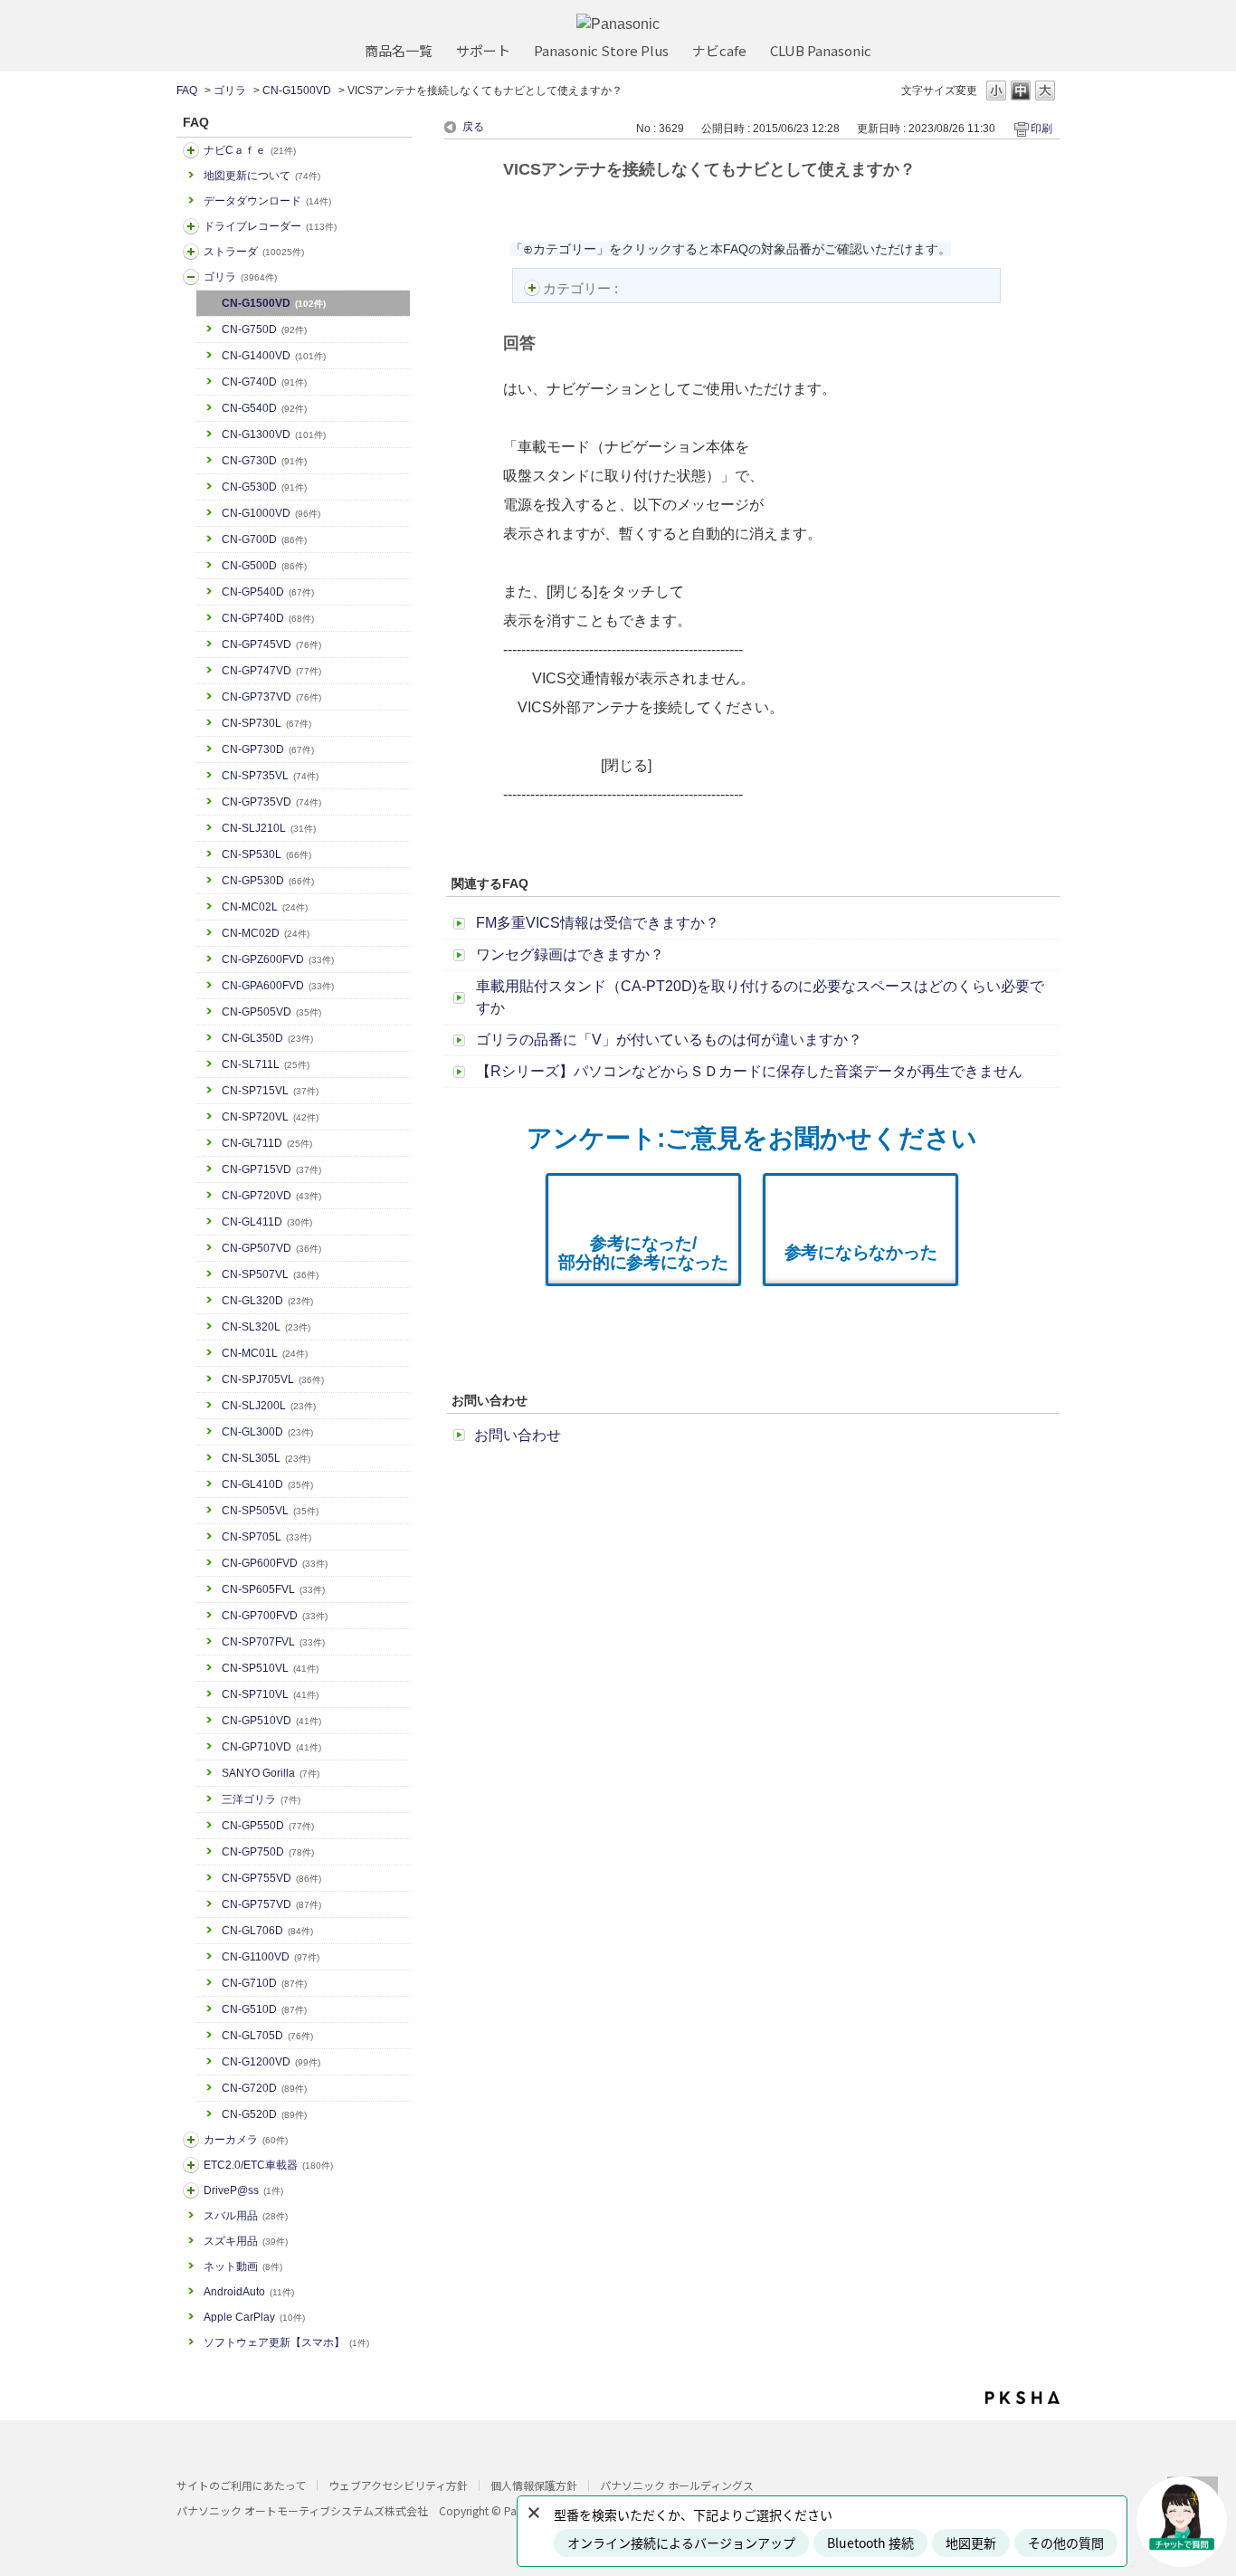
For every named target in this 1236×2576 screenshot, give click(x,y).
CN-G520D (264, 2114)
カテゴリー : (582, 288)
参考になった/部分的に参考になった (643, 1253)
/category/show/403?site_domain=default (191, 2190)
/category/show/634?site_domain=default (191, 226)
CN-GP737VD (271, 697)
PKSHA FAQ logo (1022, 2398)
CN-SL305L (266, 1458)
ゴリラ (230, 91)
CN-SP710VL (270, 1694)
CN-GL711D (267, 1143)
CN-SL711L (266, 1064)
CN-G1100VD (271, 1957)
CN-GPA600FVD (278, 986)
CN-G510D (264, 2009)
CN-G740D (264, 382)
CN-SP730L (266, 723)
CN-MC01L (265, 1353)
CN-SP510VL (270, 1668)
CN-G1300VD (274, 434)
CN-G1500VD (297, 91)
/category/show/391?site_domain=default (191, 252)
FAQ (187, 91)
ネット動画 (243, 2266)
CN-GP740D (268, 618)
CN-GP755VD (271, 1878)
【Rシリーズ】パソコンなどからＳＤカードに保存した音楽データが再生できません (749, 1071)
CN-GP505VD (271, 1012)
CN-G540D (264, 408)
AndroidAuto (249, 2292)
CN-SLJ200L (269, 1406)
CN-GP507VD (271, 1248)
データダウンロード (267, 201)
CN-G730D (264, 461)
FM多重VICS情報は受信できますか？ (598, 923)
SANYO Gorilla (271, 1773)
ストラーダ (254, 252)
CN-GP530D (268, 881)
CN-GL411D (267, 1222)
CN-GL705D (267, 2036)
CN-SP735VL (270, 776)
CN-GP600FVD (275, 1563)
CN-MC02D (266, 933)
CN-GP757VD (271, 1904)
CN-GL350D (267, 1038)
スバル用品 (246, 2216)
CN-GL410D (267, 1484)
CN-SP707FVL (273, 1642)
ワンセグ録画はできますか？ (570, 954)
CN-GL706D (267, 1931)
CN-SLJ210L (269, 828)
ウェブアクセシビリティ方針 (398, 2485)
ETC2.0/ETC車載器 (268, 2165)
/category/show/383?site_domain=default (191, 277)
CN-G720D (264, 2088)
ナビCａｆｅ (250, 150)
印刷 (1041, 129)
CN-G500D (264, 566)
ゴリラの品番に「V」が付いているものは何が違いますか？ (669, 1040)
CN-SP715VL (270, 1091)
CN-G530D (264, 487)
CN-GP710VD (271, 1747)
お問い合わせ (518, 1435)
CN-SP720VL (270, 1117)
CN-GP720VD (271, 1196)
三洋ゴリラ (261, 1799)
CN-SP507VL (270, 1274)
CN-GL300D (267, 1432)
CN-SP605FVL (273, 1589)
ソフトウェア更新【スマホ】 (286, 2342)
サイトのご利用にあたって (241, 2485)
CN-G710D (264, 1983)
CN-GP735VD (271, 802)
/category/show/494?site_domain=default (191, 2140)
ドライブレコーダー (270, 226)
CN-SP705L (266, 1537)
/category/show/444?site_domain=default (191, 2165)
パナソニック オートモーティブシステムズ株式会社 (302, 2510)
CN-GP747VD (271, 671)
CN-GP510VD (271, 1721)
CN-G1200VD (271, 2062)
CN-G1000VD (271, 513)
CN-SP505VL (270, 1511)
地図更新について (262, 176)
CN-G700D (264, 539)
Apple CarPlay (254, 2317)
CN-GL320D (267, 1301)
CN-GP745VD (271, 644)
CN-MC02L (265, 907)
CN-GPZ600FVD (278, 959)
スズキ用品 (246, 2241)
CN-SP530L (266, 854)
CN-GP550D (268, 1826)
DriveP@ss (243, 2190)
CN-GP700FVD (275, 1616)
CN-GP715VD (271, 1169)
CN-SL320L (266, 1327)
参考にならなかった (861, 1252)
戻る (473, 127)
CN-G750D (264, 329)
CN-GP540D (268, 592)
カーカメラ (246, 2140)
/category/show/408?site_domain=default (191, 150)
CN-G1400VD (274, 356)
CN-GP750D (268, 1852)
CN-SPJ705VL (273, 1379)
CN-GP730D (268, 749)
